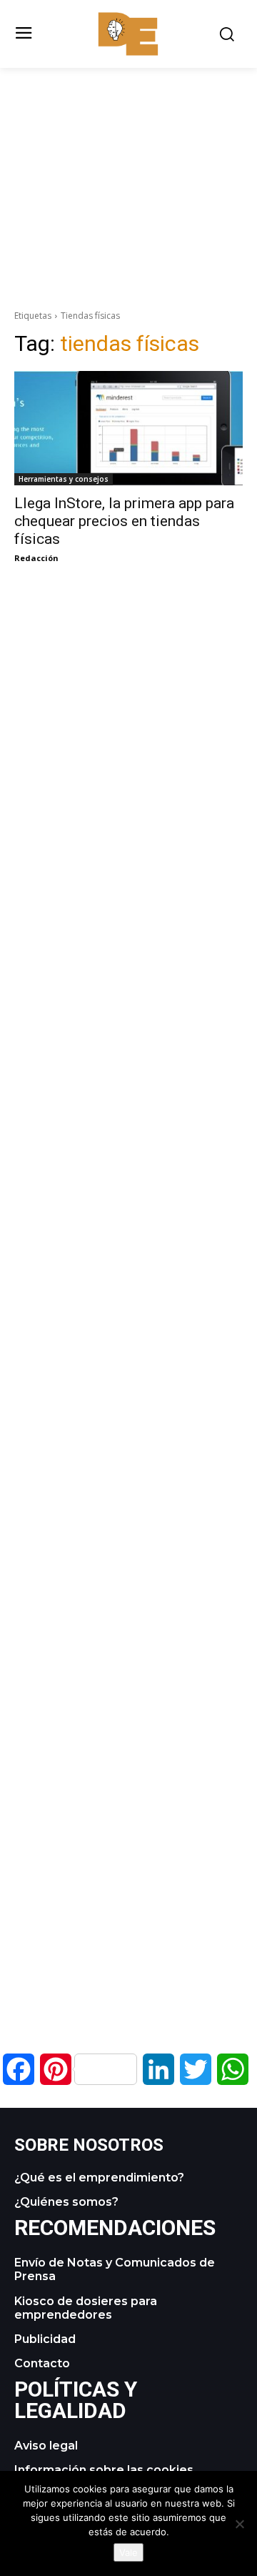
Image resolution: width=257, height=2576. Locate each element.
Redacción (36, 558)
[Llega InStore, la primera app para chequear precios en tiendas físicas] (128, 428)
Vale (128, 2552)
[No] (239, 2524)
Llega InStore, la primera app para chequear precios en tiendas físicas (124, 521)
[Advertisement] (128, 168)
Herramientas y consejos (64, 479)
